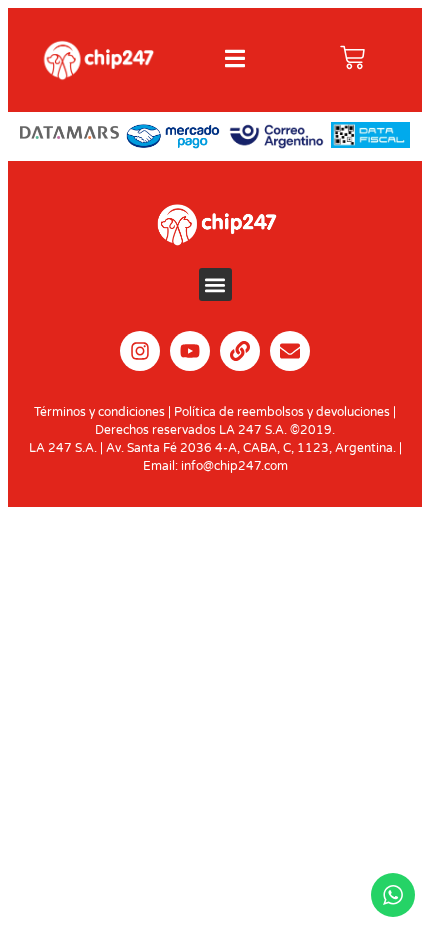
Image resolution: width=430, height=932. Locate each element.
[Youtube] (190, 351)
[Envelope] (290, 351)
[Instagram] (140, 351)
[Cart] (352, 57)
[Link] (240, 351)
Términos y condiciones (99, 412)
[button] (215, 284)
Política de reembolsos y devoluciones (282, 412)
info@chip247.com (234, 466)
